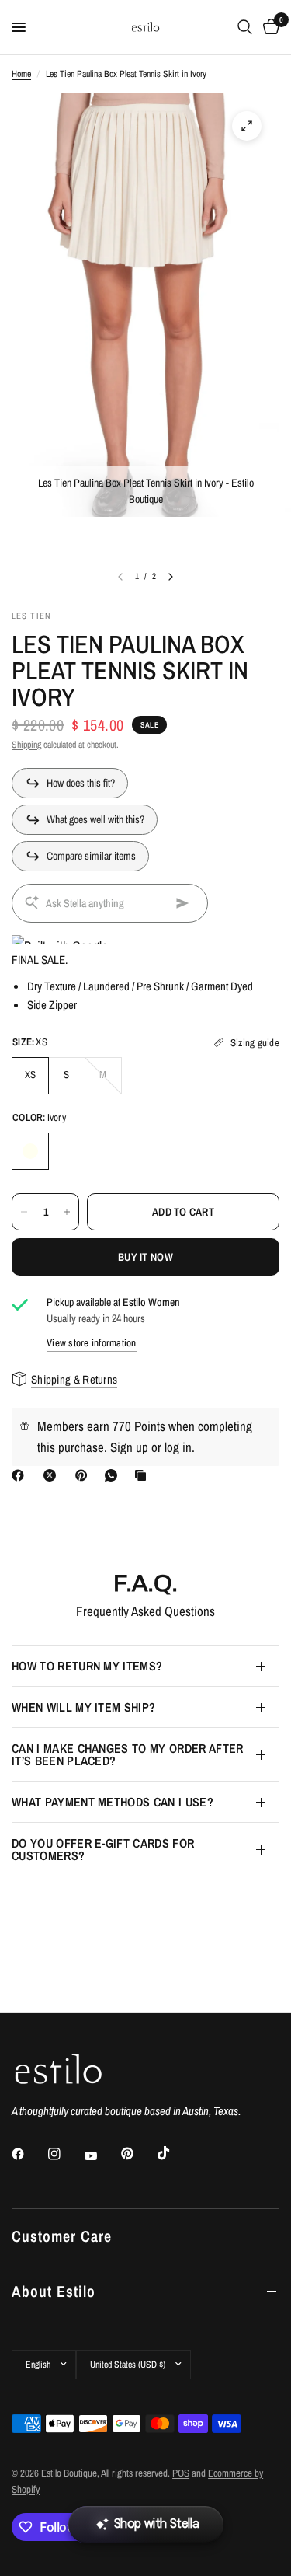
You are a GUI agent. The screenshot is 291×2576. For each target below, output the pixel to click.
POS (181, 2473)
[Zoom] (247, 126)
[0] (268, 27)
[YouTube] (102, 2156)
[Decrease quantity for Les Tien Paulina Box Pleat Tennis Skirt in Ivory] (24, 1212)
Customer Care (62, 2236)
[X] (53, 1475)
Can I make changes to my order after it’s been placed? (128, 1754)
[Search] (245, 27)
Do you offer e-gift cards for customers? (103, 1849)
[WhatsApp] (114, 1475)
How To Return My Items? (87, 1666)
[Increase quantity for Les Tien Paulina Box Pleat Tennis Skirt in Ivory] (67, 1212)
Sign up (129, 1447)
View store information (92, 1343)
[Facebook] (21, 1475)
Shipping (26, 745)
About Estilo (54, 2291)
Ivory (30, 1151)
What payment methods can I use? (113, 1802)
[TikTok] (175, 2153)
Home (21, 74)
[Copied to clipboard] (144, 1475)
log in (178, 1447)
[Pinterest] (85, 1475)
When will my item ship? (83, 1707)
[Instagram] (65, 2154)
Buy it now (145, 1257)
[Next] (171, 577)
